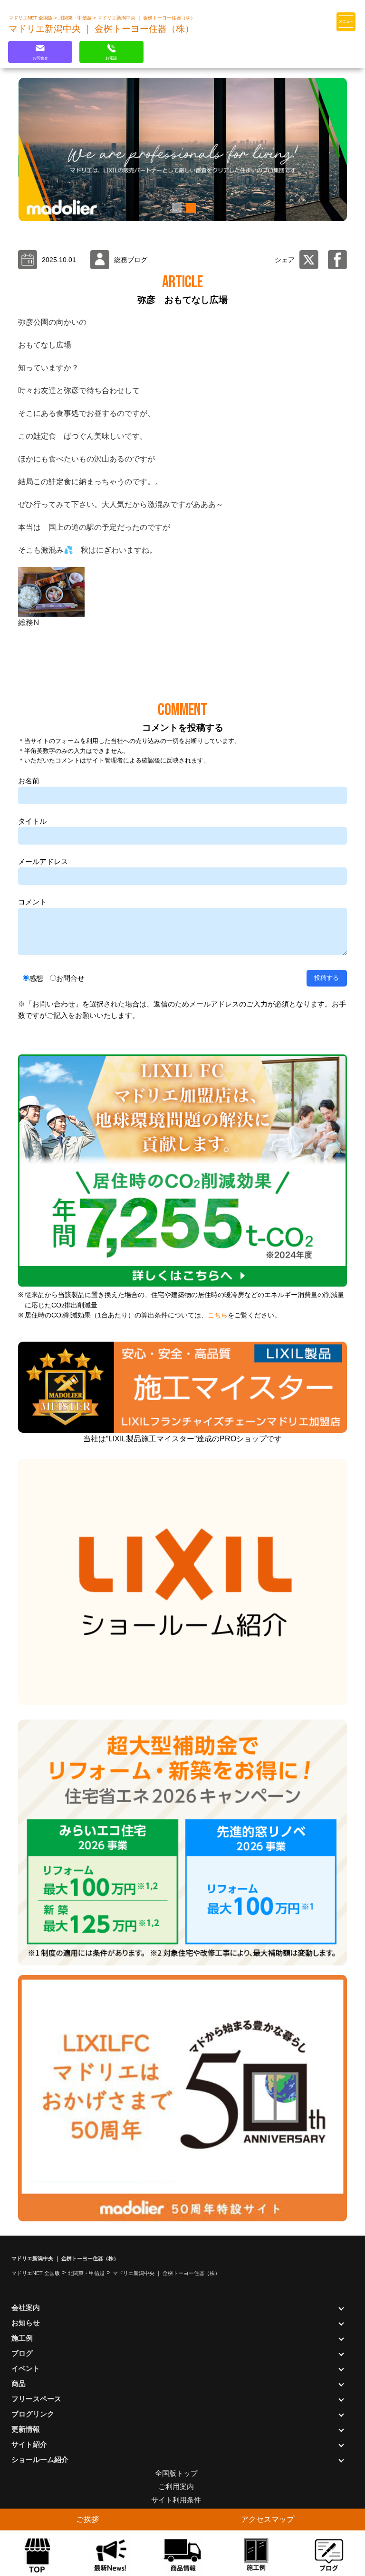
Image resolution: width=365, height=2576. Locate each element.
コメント (32, 902)
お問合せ (70, 978)
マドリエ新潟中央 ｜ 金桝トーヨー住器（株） (146, 18)
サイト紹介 (29, 2444)
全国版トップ (176, 2473)
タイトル (32, 821)
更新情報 (26, 2429)
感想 (36, 978)
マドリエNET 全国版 (31, 18)
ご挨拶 (87, 2519)
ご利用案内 (176, 2487)
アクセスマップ (268, 2519)
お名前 (29, 781)
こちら (218, 1315)
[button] (175, 208)
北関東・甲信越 (76, 18)
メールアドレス (43, 861)
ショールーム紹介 (40, 2459)
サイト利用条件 (176, 2500)
